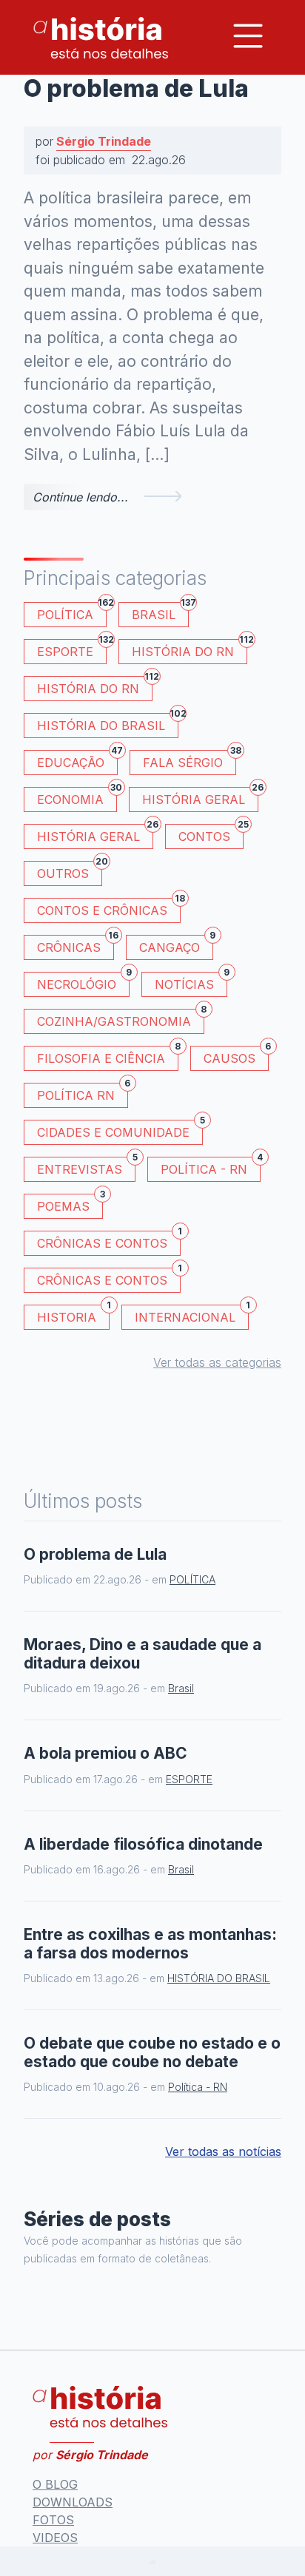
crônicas (76, 945)
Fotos (53, 2520)
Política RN (83, 1093)
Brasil (160, 612)
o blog (55, 2484)
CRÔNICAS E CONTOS (109, 1241)
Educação (77, 760)
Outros (70, 871)
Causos (236, 1056)
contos (211, 834)
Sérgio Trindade (104, 141)
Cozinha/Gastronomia (121, 1019)
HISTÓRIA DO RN (190, 649)
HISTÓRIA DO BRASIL (108, 723)
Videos (55, 2538)
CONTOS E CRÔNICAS (109, 908)
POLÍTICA (72, 612)
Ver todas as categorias (217, 1362)
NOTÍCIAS (191, 982)
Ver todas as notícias (223, 2151)
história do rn (95, 686)
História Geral (200, 797)
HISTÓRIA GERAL (95, 834)
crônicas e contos (109, 1278)
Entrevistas (86, 1167)
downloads (73, 2502)
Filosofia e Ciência (108, 1056)
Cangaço (176, 945)
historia (73, 1315)
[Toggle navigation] (248, 36)
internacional (192, 1315)
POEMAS (70, 1204)
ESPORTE (72, 649)
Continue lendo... (80, 497)
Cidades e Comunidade (120, 1130)
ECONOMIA (77, 797)
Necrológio (83, 982)
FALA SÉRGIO (190, 760)
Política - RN (211, 1167)
